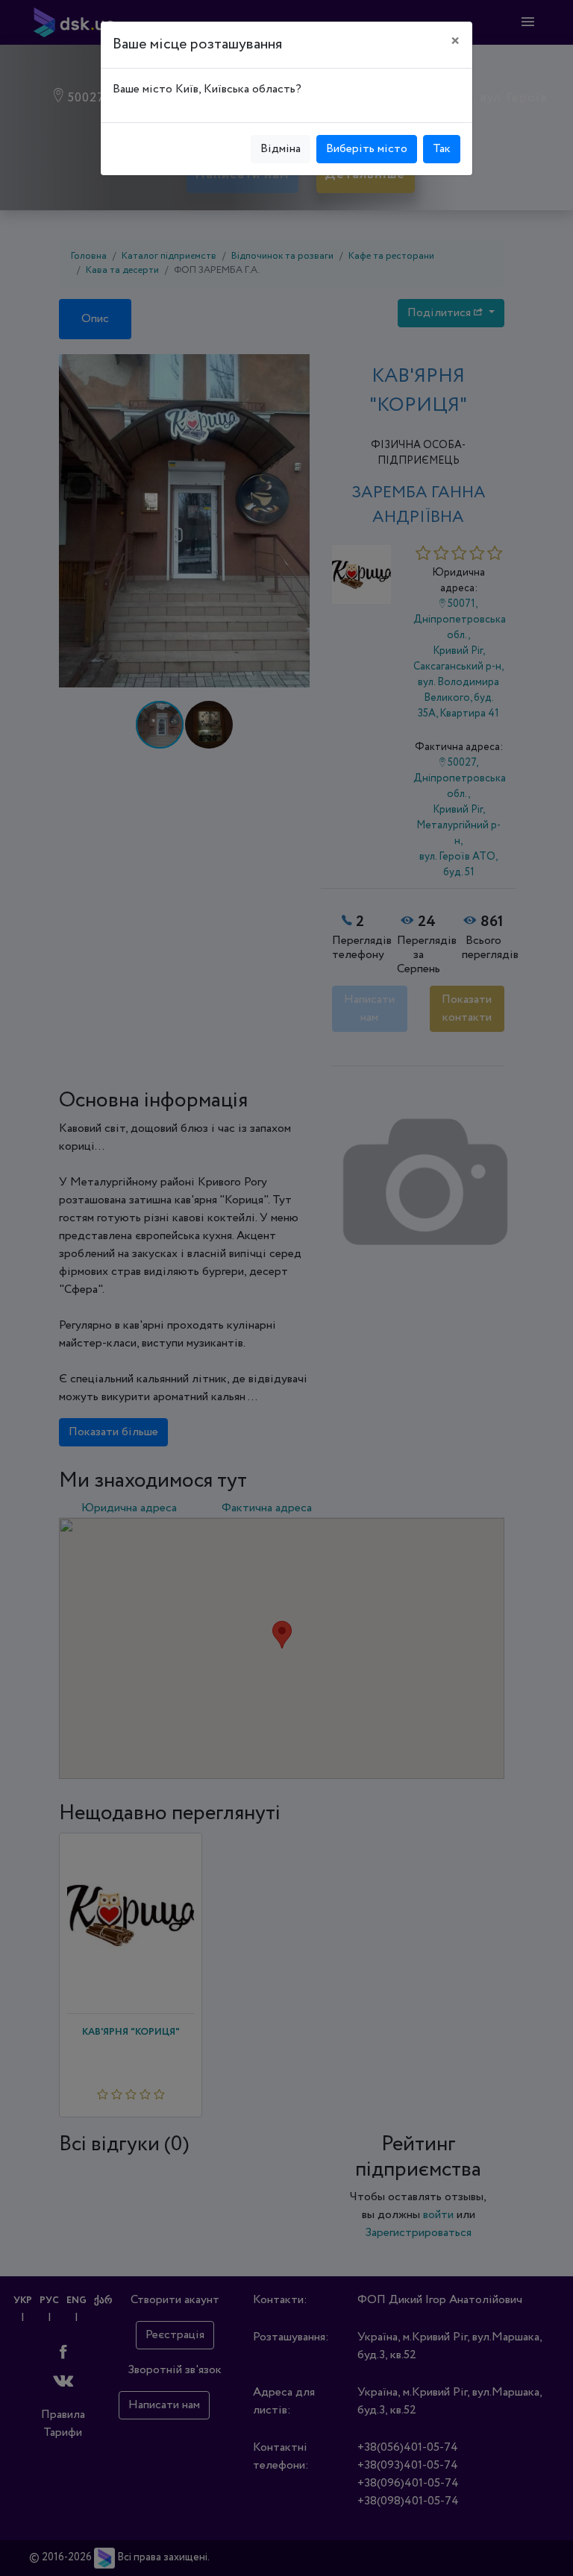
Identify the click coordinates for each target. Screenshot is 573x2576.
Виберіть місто (367, 149)
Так (442, 149)
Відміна (281, 149)
